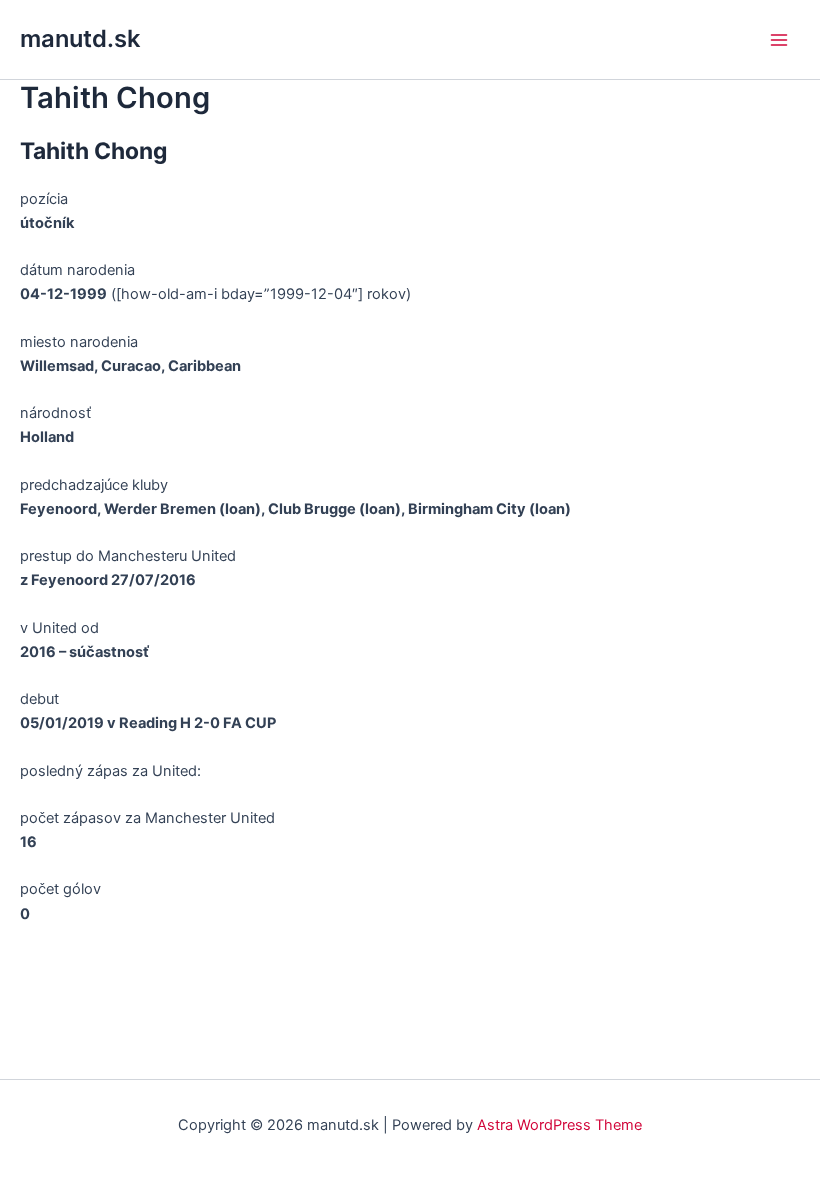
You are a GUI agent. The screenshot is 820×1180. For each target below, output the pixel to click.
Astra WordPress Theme (559, 1125)
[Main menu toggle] (779, 40)
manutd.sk (80, 38)
